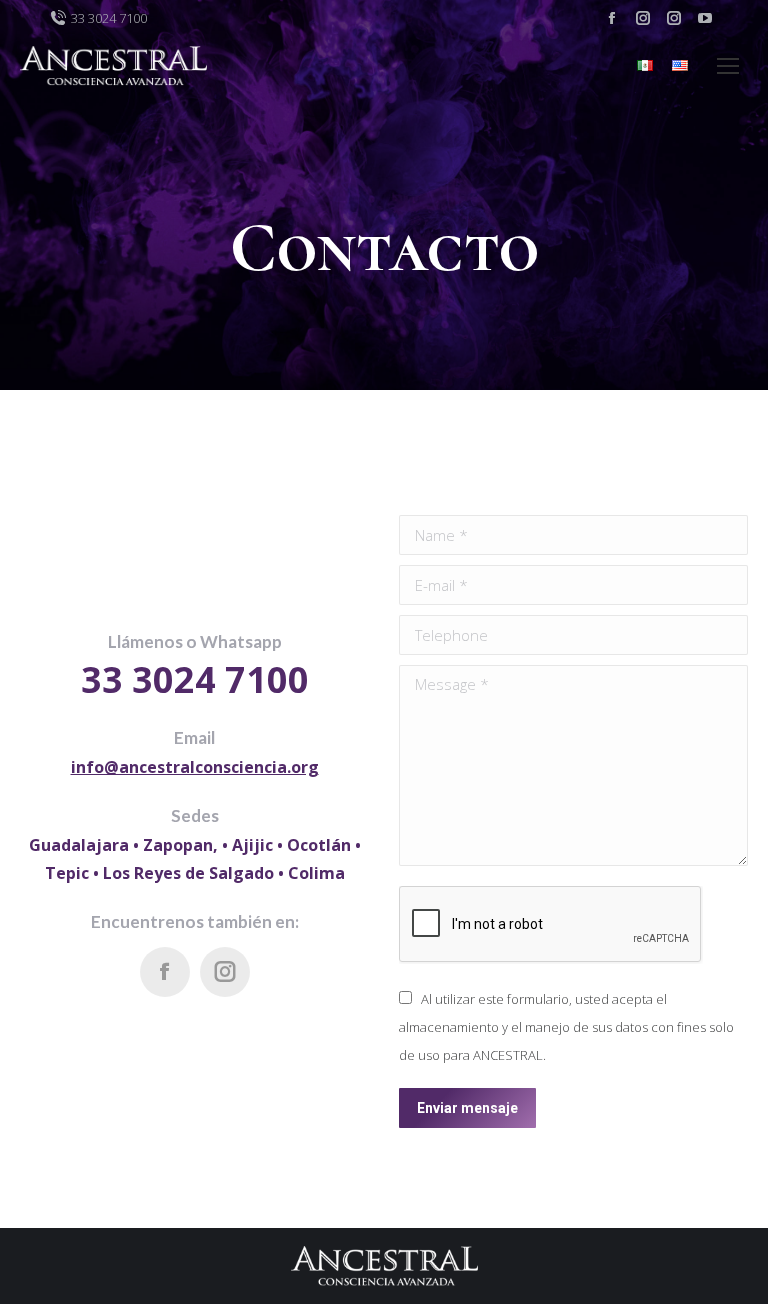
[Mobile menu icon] (728, 66)
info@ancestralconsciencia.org (195, 767)
